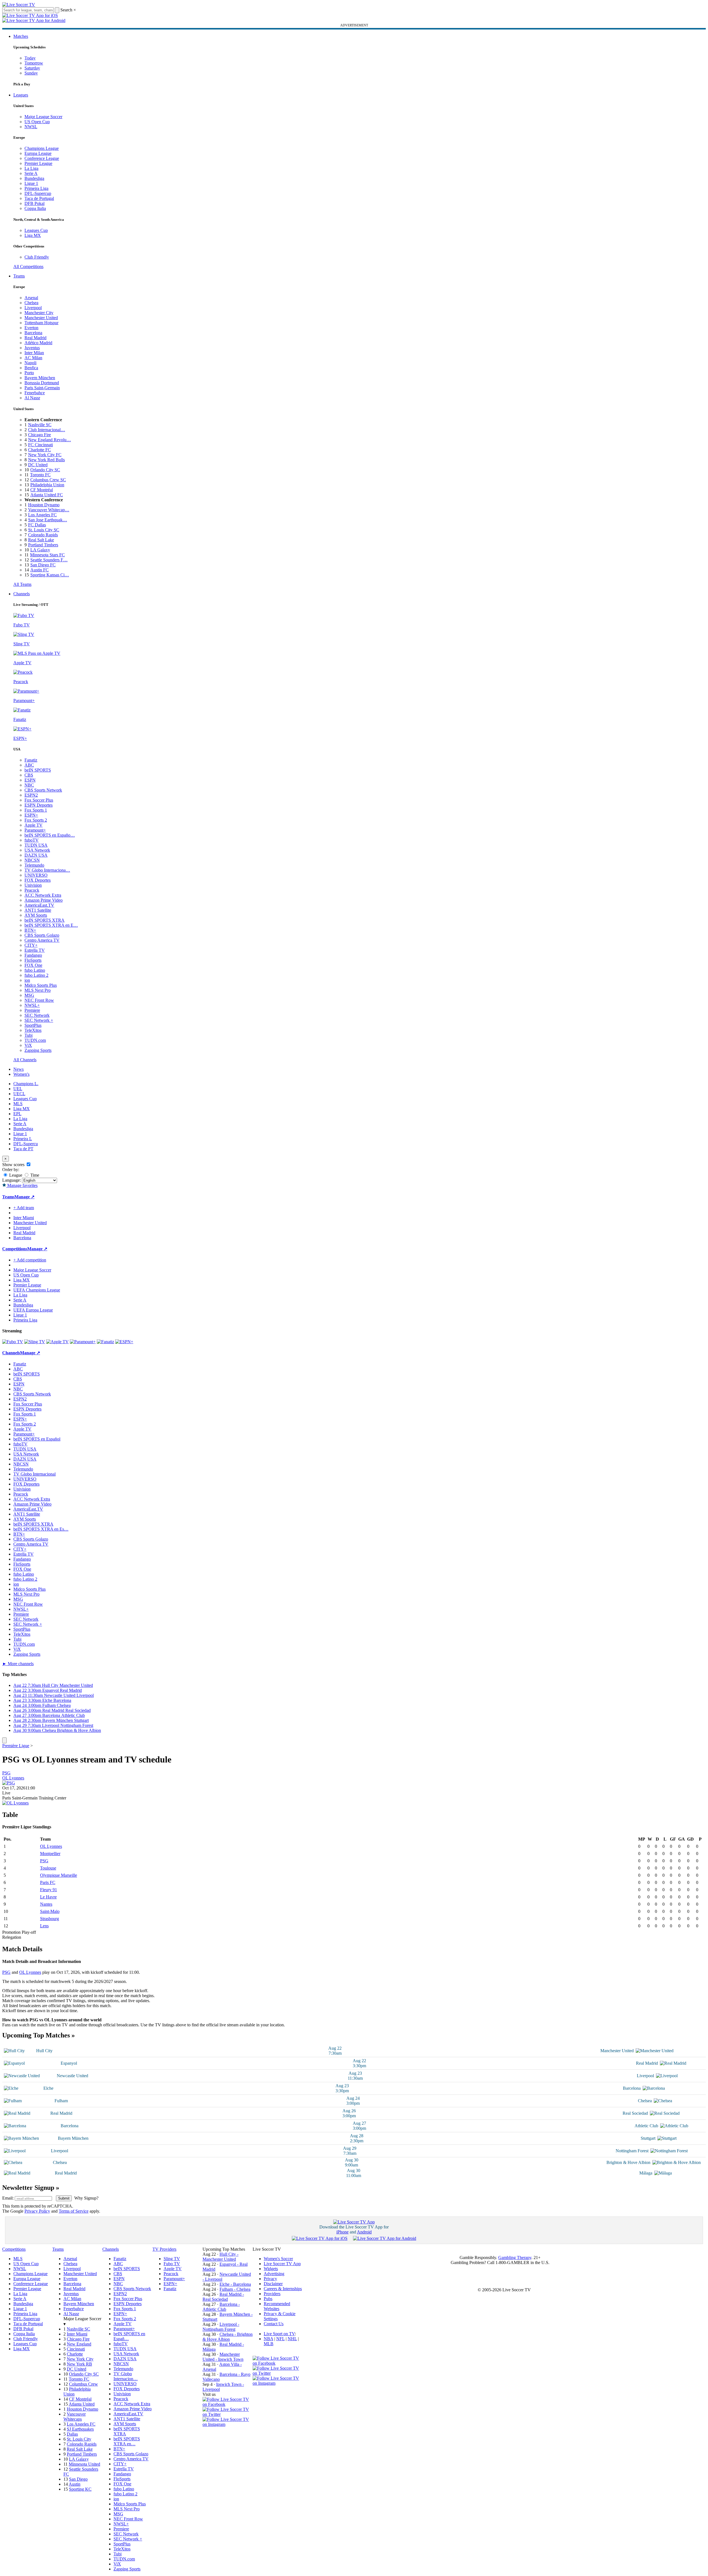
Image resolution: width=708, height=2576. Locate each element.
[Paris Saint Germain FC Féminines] (9, 1783)
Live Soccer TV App (282, 2264)
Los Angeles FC (42, 515)
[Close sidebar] (4, 1740)
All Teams (22, 584)
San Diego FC (43, 565)
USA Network (37, 850)
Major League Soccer (43, 117)
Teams (19, 276)
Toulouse (48, 1868)
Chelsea (31, 303)
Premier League (38, 163)
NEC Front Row (39, 1000)
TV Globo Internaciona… (47, 870)
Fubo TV (172, 2264)
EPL (17, 1114)
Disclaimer (273, 2284)
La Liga (31, 168)
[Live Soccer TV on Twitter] (228, 2414)
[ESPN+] (124, 1342)
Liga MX (33, 235)
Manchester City (39, 313)
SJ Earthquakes (80, 2429)
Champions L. (26, 1084)
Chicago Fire (40, 435)
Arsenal (31, 298)
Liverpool (33, 308)
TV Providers (164, 2249)
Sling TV (172, 2259)
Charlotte (75, 2354)
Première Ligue (16, 1746)
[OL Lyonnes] (15, 1803)
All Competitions (28, 266)
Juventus (32, 348)
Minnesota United (84, 2464)
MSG (29, 995)
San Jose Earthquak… (48, 520)
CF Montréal (42, 490)
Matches (21, 36)
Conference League (42, 158)
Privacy (270, 2279)
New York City (80, 2359)
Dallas (72, 2434)
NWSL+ (32, 1005)
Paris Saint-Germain (42, 388)
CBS (29, 775)
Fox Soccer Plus (39, 800)
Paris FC (48, 1882)
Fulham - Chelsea (235, 2289)
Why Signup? (86, 2198)
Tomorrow (34, 63)
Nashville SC (40, 425)
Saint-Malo (50, 1911)
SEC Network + (39, 1020)
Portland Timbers (43, 545)
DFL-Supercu (26, 1144)
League (15, 1175)
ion (27, 980)
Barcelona (33, 333)
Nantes (46, 1904)
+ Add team (24, 1208)
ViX (28, 1045)
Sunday (31, 73)
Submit (64, 2198)
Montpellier (50, 1854)
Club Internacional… (47, 430)
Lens (44, 1926)
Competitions (15, 1249)
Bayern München (40, 378)
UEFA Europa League (33, 1310)
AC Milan (33, 358)
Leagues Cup (36, 230)
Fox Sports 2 (36, 820)
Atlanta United (82, 2404)
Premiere (32, 1010)
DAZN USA (36, 855)
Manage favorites (22, 1185)
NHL (292, 2339)
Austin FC (40, 570)
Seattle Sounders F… (49, 560)
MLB (269, 2344)
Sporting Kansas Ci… (50, 575)
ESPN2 (31, 795)
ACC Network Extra (43, 895)
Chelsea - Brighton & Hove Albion (228, 2337)
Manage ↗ (24, 1197)
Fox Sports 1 (36, 810)
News (18, 1069)
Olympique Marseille (59, 1875)
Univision (33, 885)
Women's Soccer (278, 2259)
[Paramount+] (83, 1342)
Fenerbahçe (35, 393)
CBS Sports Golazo (42, 935)
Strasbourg (50, 1919)
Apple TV (34, 825)
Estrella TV (35, 950)
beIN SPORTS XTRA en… (127, 2441)
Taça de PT (23, 1149)
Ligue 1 (31, 183)
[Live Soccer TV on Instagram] (228, 2424)
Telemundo (34, 865)
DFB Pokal (34, 203)
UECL (19, 1094)
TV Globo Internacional (34, 1474)
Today (30, 58)
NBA (268, 2339)
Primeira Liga (36, 188)
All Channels (25, 1060)
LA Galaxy (40, 550)
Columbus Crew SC (48, 480)
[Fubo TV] (13, 1342)
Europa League (38, 153)
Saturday (32, 68)
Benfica (31, 368)
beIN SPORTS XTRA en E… (51, 925)
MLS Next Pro (38, 990)
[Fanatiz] (105, 1342)
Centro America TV (42, 940)
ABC (29, 765)
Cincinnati (76, 2349)
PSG (6, 1773)
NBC (29, 785)
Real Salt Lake (41, 540)
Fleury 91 (49, 1890)
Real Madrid (35, 338)
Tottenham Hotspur (41, 323)
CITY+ (31, 945)
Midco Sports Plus (41, 985)
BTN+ (30, 930)
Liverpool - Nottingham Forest (221, 2327)
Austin (75, 2484)
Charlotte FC (40, 450)
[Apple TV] (57, 1342)
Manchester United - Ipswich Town (223, 2357)
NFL (280, 2339)
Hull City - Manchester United (220, 2257)
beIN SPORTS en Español (37, 1439)
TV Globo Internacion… (126, 2376)
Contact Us (274, 2324)
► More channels (18, 1664)
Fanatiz (31, 760)
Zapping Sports (38, 1050)
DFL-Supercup (38, 193)
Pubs (268, 2299)
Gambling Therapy (515, 2258)
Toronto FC (40, 475)
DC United (38, 465)
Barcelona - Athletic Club (221, 2307)
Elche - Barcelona (235, 2284)
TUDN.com (35, 1040)
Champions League (42, 148)
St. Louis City (79, 2439)
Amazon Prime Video (44, 900)
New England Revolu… (50, 440)
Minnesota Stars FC (47, 555)
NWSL (31, 127)
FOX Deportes (38, 880)
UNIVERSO (36, 875)
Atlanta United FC (47, 495)
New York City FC (45, 455)
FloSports (33, 960)
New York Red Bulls (46, 460)
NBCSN (32, 860)
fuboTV (32, 840)
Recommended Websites (277, 2306)
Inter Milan (34, 353)
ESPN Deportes (39, 805)
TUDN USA (36, 845)
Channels (22, 594)
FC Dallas (37, 525)
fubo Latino (35, 970)
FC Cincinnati (40, 445)
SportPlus (33, 1025)
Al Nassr (32, 398)
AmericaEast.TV (39, 905)
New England (79, 2344)
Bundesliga (34, 178)
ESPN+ (31, 815)
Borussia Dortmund (42, 383)
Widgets (271, 2269)
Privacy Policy (37, 2211)
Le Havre (48, 1897)
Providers (272, 2294)
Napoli (30, 363)
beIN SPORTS (38, 770)
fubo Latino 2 (36, 975)
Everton (31, 328)
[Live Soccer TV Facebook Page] (228, 2404)
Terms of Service (74, 2211)
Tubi (29, 1035)
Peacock (32, 890)
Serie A (31, 173)
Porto (29, 373)
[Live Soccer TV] (19, 5)
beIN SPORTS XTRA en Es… (41, 1529)
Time (34, 1175)
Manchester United (41, 318)
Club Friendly (37, 257)
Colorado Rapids (43, 535)
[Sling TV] (35, 1342)
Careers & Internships (283, 2289)
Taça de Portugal (39, 198)
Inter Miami (77, 2334)
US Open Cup (37, 122)
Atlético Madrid (38, 343)
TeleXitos (33, 1030)
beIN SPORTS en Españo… (50, 835)
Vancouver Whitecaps (75, 2417)
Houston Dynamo (44, 505)
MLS (18, 1104)
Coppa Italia (35, 208)
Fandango (33, 955)
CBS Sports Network (43, 790)
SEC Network (37, 1015)
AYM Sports (36, 915)
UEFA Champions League (37, 1290)
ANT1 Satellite (38, 910)
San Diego (78, 2479)
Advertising (274, 2274)
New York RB (79, 2364)
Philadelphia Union (47, 485)
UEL (18, 1089)
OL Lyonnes (13, 1778)
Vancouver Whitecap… (49, 510)
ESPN (30, 780)
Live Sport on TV (279, 2334)
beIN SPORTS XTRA (45, 920)
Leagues (21, 95)
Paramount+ (35, 830)
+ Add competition (30, 1260)
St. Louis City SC (44, 530)
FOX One (33, 965)
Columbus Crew (83, 2384)
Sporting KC (80, 2489)
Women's (21, 1074)
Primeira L (23, 1139)
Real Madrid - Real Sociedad (223, 2297)
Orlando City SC (45, 470)
